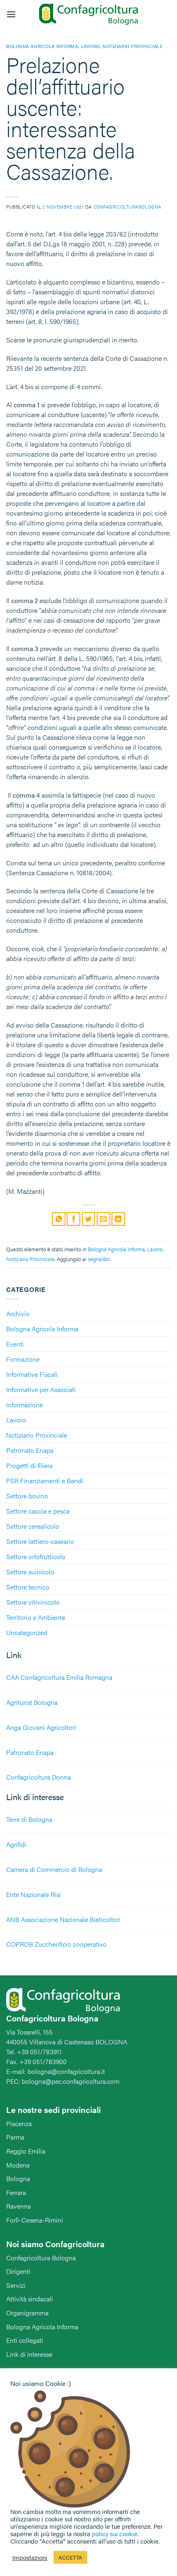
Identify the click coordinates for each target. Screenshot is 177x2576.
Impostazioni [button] (30, 2558)
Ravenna (19, 2206)
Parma (15, 2137)
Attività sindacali (30, 2299)
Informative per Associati (41, 1389)
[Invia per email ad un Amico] (104, 1219)
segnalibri (99, 1259)
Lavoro (16, 1420)
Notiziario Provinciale (37, 1435)
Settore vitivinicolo (33, 1602)
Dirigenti (18, 2271)
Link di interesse (29, 2354)
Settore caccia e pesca (38, 1511)
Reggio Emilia (26, 2151)
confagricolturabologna (127, 206)
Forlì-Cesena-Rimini (35, 2220)
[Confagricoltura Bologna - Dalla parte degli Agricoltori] (88, 15)
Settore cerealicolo (33, 1526)
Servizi (16, 2285)
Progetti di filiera (29, 1465)
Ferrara (16, 2192)
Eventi (15, 1344)
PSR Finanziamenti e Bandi (45, 1481)
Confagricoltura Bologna (41, 2258)
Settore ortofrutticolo (36, 1556)
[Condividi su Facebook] (73, 1219)
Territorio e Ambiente (36, 1617)
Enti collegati (25, 2340)
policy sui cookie (115, 2534)
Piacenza (19, 2123)
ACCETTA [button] (70, 2557)
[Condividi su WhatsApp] (59, 1219)
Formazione (23, 1359)
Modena (18, 2165)
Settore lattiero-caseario (40, 1541)
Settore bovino (27, 1496)
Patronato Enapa (30, 1450)
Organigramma (27, 2313)
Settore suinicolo (30, 1572)
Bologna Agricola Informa (42, 1329)
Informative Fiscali (32, 1374)
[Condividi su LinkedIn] (118, 1219)
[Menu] (11, 14)
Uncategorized (27, 1632)
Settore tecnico (28, 1587)
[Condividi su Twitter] (89, 1219)
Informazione (24, 1405)
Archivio (18, 1313)
